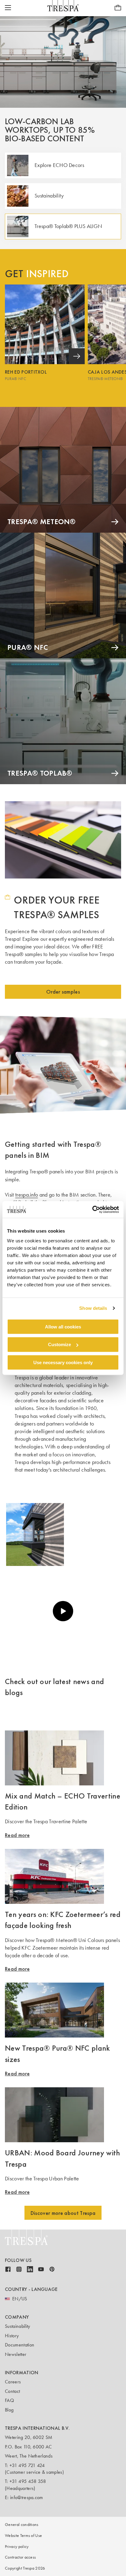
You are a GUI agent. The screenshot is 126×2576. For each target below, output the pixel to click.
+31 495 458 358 (28, 2481)
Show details (93, 1308)
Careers (13, 2382)
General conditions (22, 2525)
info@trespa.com (27, 2497)
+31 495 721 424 (27, 2465)
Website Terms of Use (23, 2536)
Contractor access (20, 2557)
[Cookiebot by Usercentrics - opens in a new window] (92, 1209)
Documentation (20, 2345)
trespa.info (27, 1195)
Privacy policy (17, 2547)
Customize (59, 1344)
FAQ (9, 2400)
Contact (12, 2391)
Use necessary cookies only (63, 1362)
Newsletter (16, 2354)
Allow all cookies (63, 1326)
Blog (9, 2410)
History (12, 2336)
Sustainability (17, 2326)
